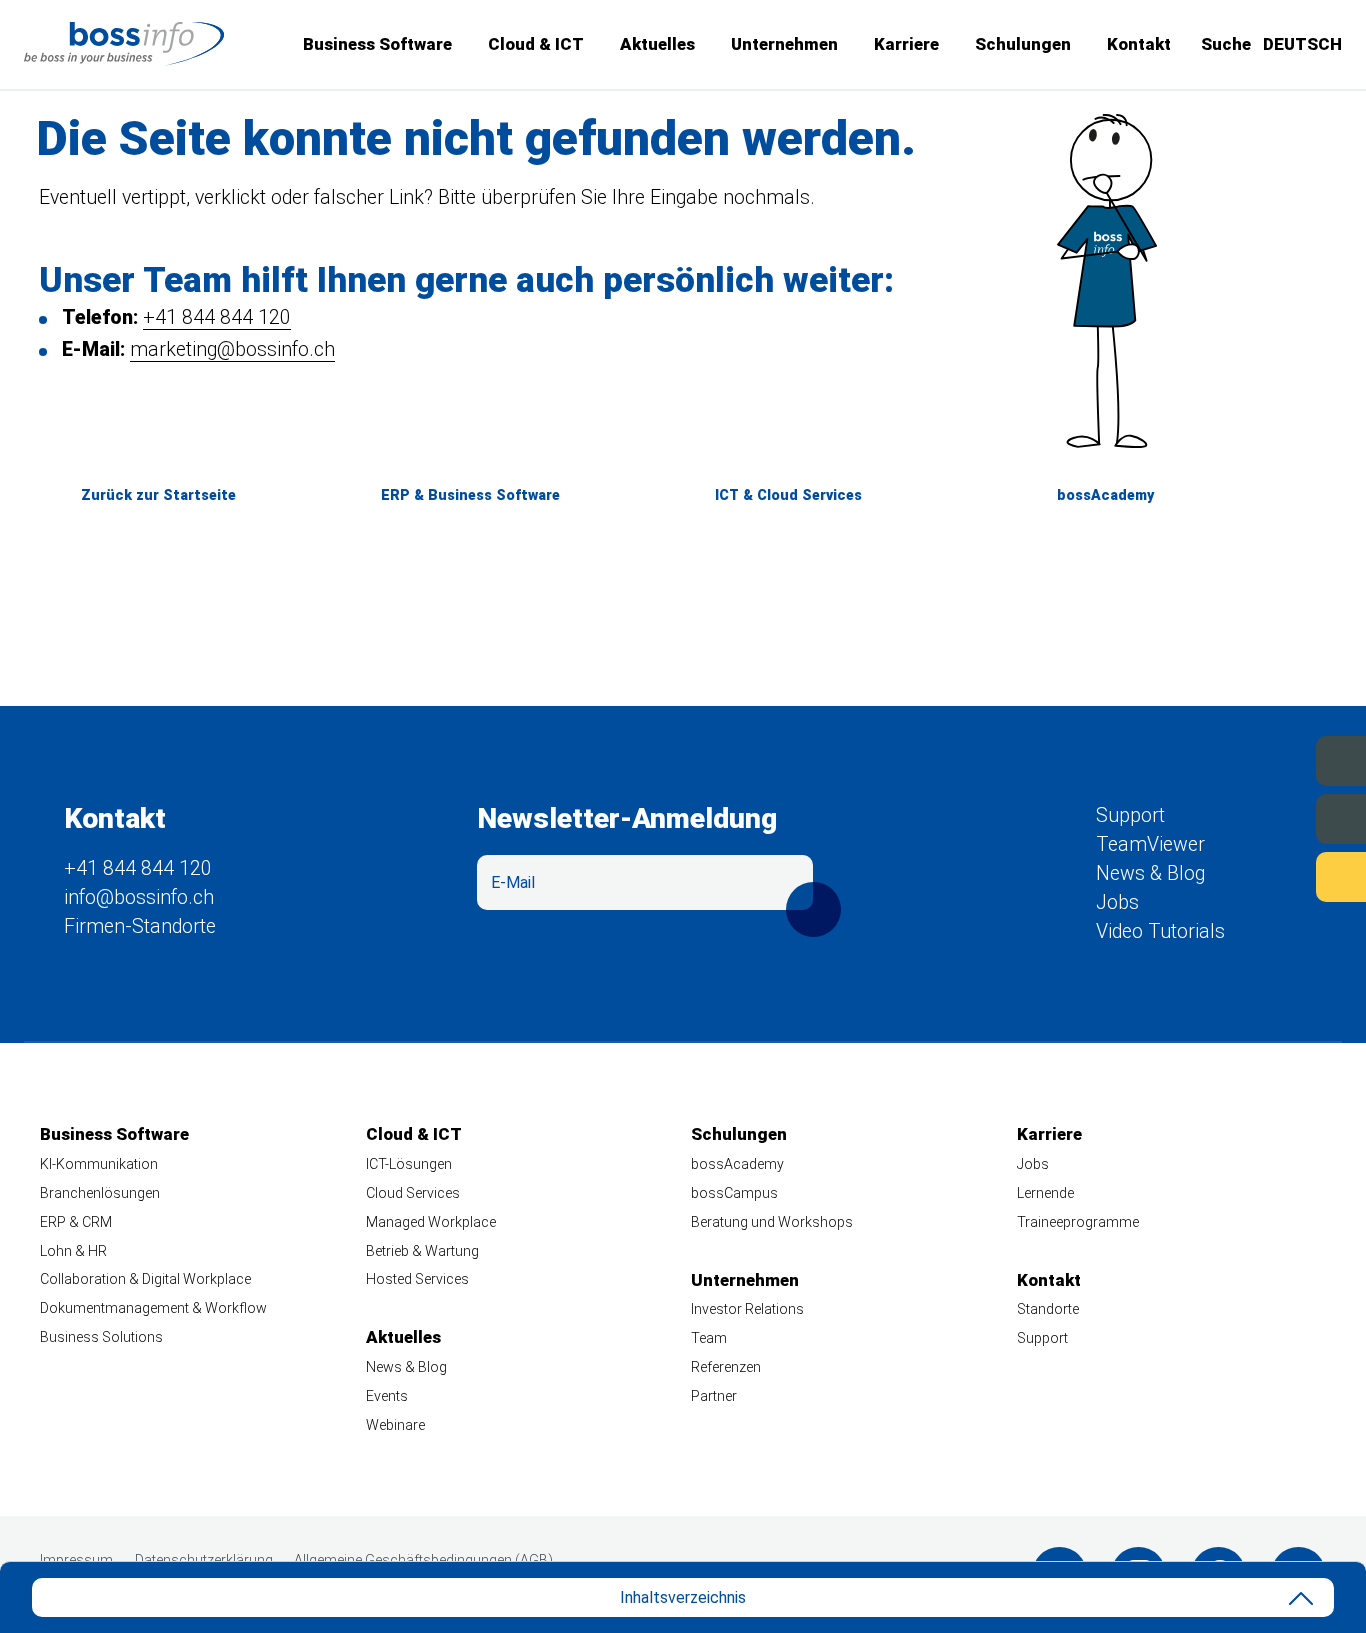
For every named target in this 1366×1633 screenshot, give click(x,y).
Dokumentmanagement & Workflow (153, 1308)
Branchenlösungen (100, 1193)
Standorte (1048, 1309)
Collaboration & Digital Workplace (145, 1279)
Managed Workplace (431, 1222)
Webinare (395, 1425)
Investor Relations (747, 1309)
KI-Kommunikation (99, 1164)
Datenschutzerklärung (204, 1560)
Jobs (1284, 817)
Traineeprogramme (1078, 1222)
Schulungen (1023, 44)
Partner (714, 1396)
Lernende (1045, 1193)
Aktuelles (657, 44)
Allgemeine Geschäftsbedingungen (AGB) (423, 1560)
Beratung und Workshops (772, 1222)
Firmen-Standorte (140, 926)
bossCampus (734, 1193)
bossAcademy (1105, 495)
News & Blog (1150, 873)
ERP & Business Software (470, 495)
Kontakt (1139, 44)
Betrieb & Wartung (422, 1251)
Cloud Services (413, 1193)
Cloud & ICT (536, 44)
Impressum (76, 1560)
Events (1277, 759)
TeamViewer (1150, 844)
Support (1271, 875)
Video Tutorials (1160, 931)
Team (709, 1338)
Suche (1226, 44)
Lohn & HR (73, 1251)
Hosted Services (417, 1279)
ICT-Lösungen (409, 1164)
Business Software (377, 44)
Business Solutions (101, 1337)
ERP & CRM (76, 1222)
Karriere (906, 44)
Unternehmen (784, 44)
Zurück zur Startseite (158, 495)
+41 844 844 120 (217, 317)
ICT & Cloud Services (788, 495)
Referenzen (726, 1367)
